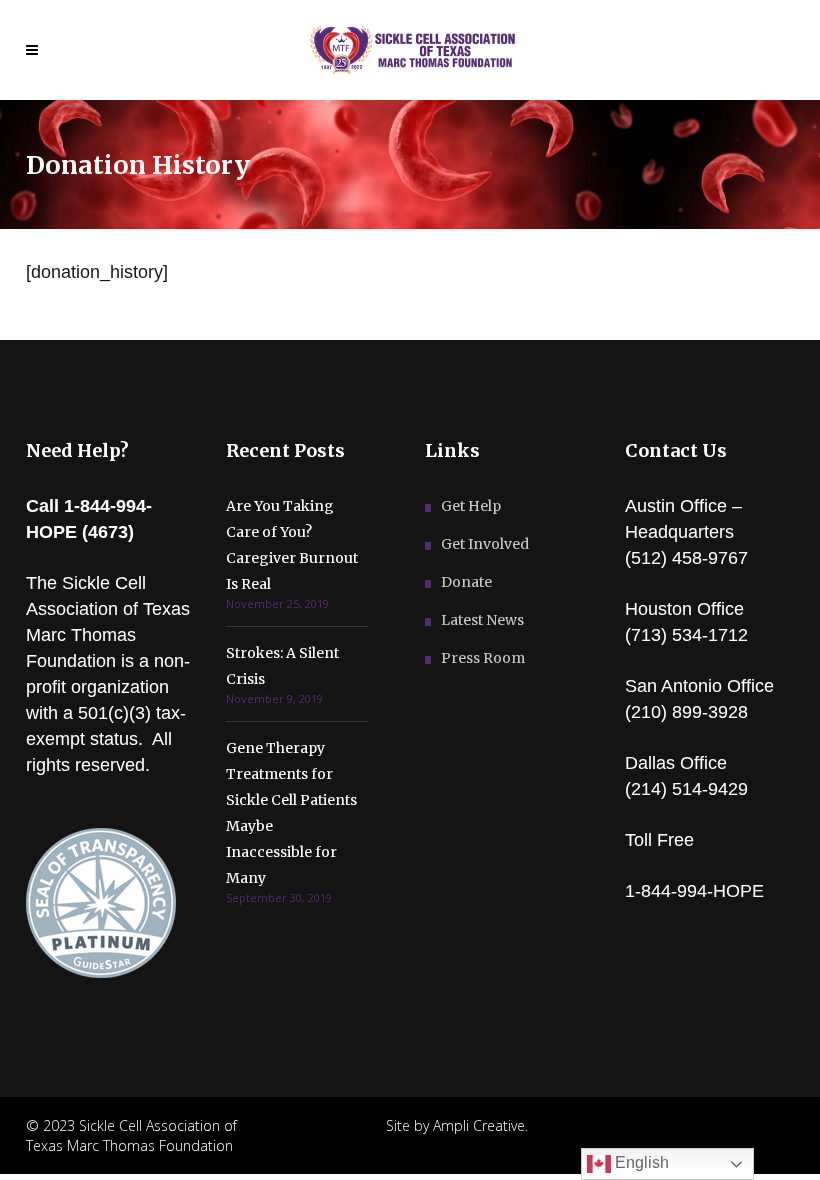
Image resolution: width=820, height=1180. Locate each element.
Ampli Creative (479, 1125)
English (640, 1162)
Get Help (471, 506)
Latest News (482, 620)
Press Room (483, 658)
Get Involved (485, 544)
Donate (466, 582)
